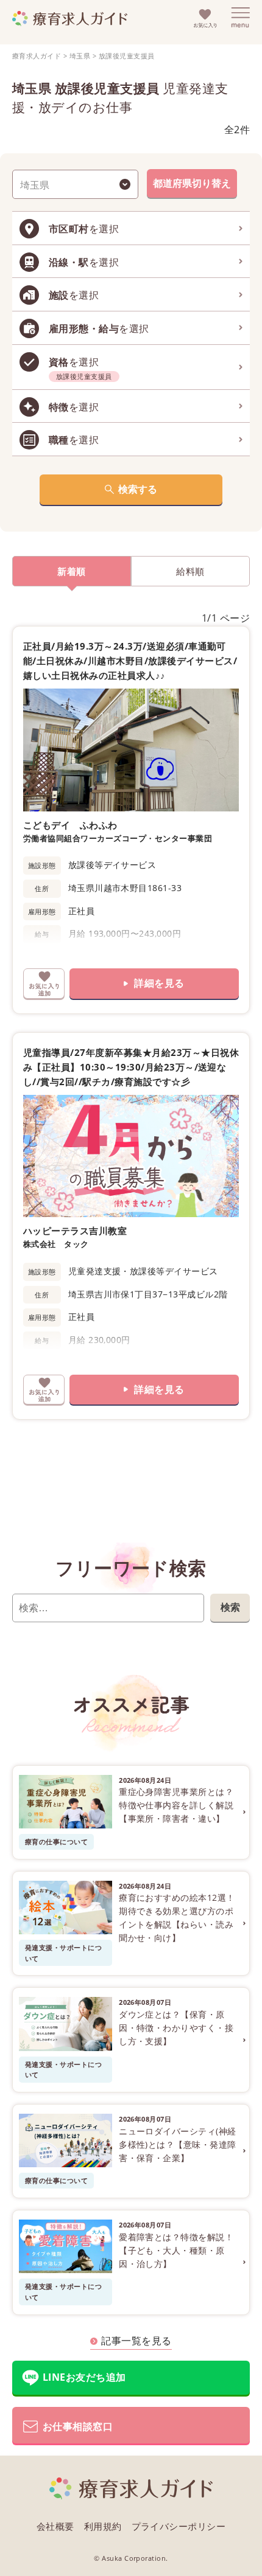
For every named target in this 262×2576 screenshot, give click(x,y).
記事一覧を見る (136, 2341)
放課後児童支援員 (127, 56)
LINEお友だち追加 (84, 2377)
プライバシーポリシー (179, 2526)
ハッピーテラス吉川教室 (75, 1231)
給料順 (190, 571)
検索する (138, 489)
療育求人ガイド (37, 56)
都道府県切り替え (192, 183)
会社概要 (55, 2526)
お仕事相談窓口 (78, 2426)
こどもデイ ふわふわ (70, 825)
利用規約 (103, 2526)
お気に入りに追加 (44, 984)
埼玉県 (80, 56)
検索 (230, 1607)
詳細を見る (159, 983)
